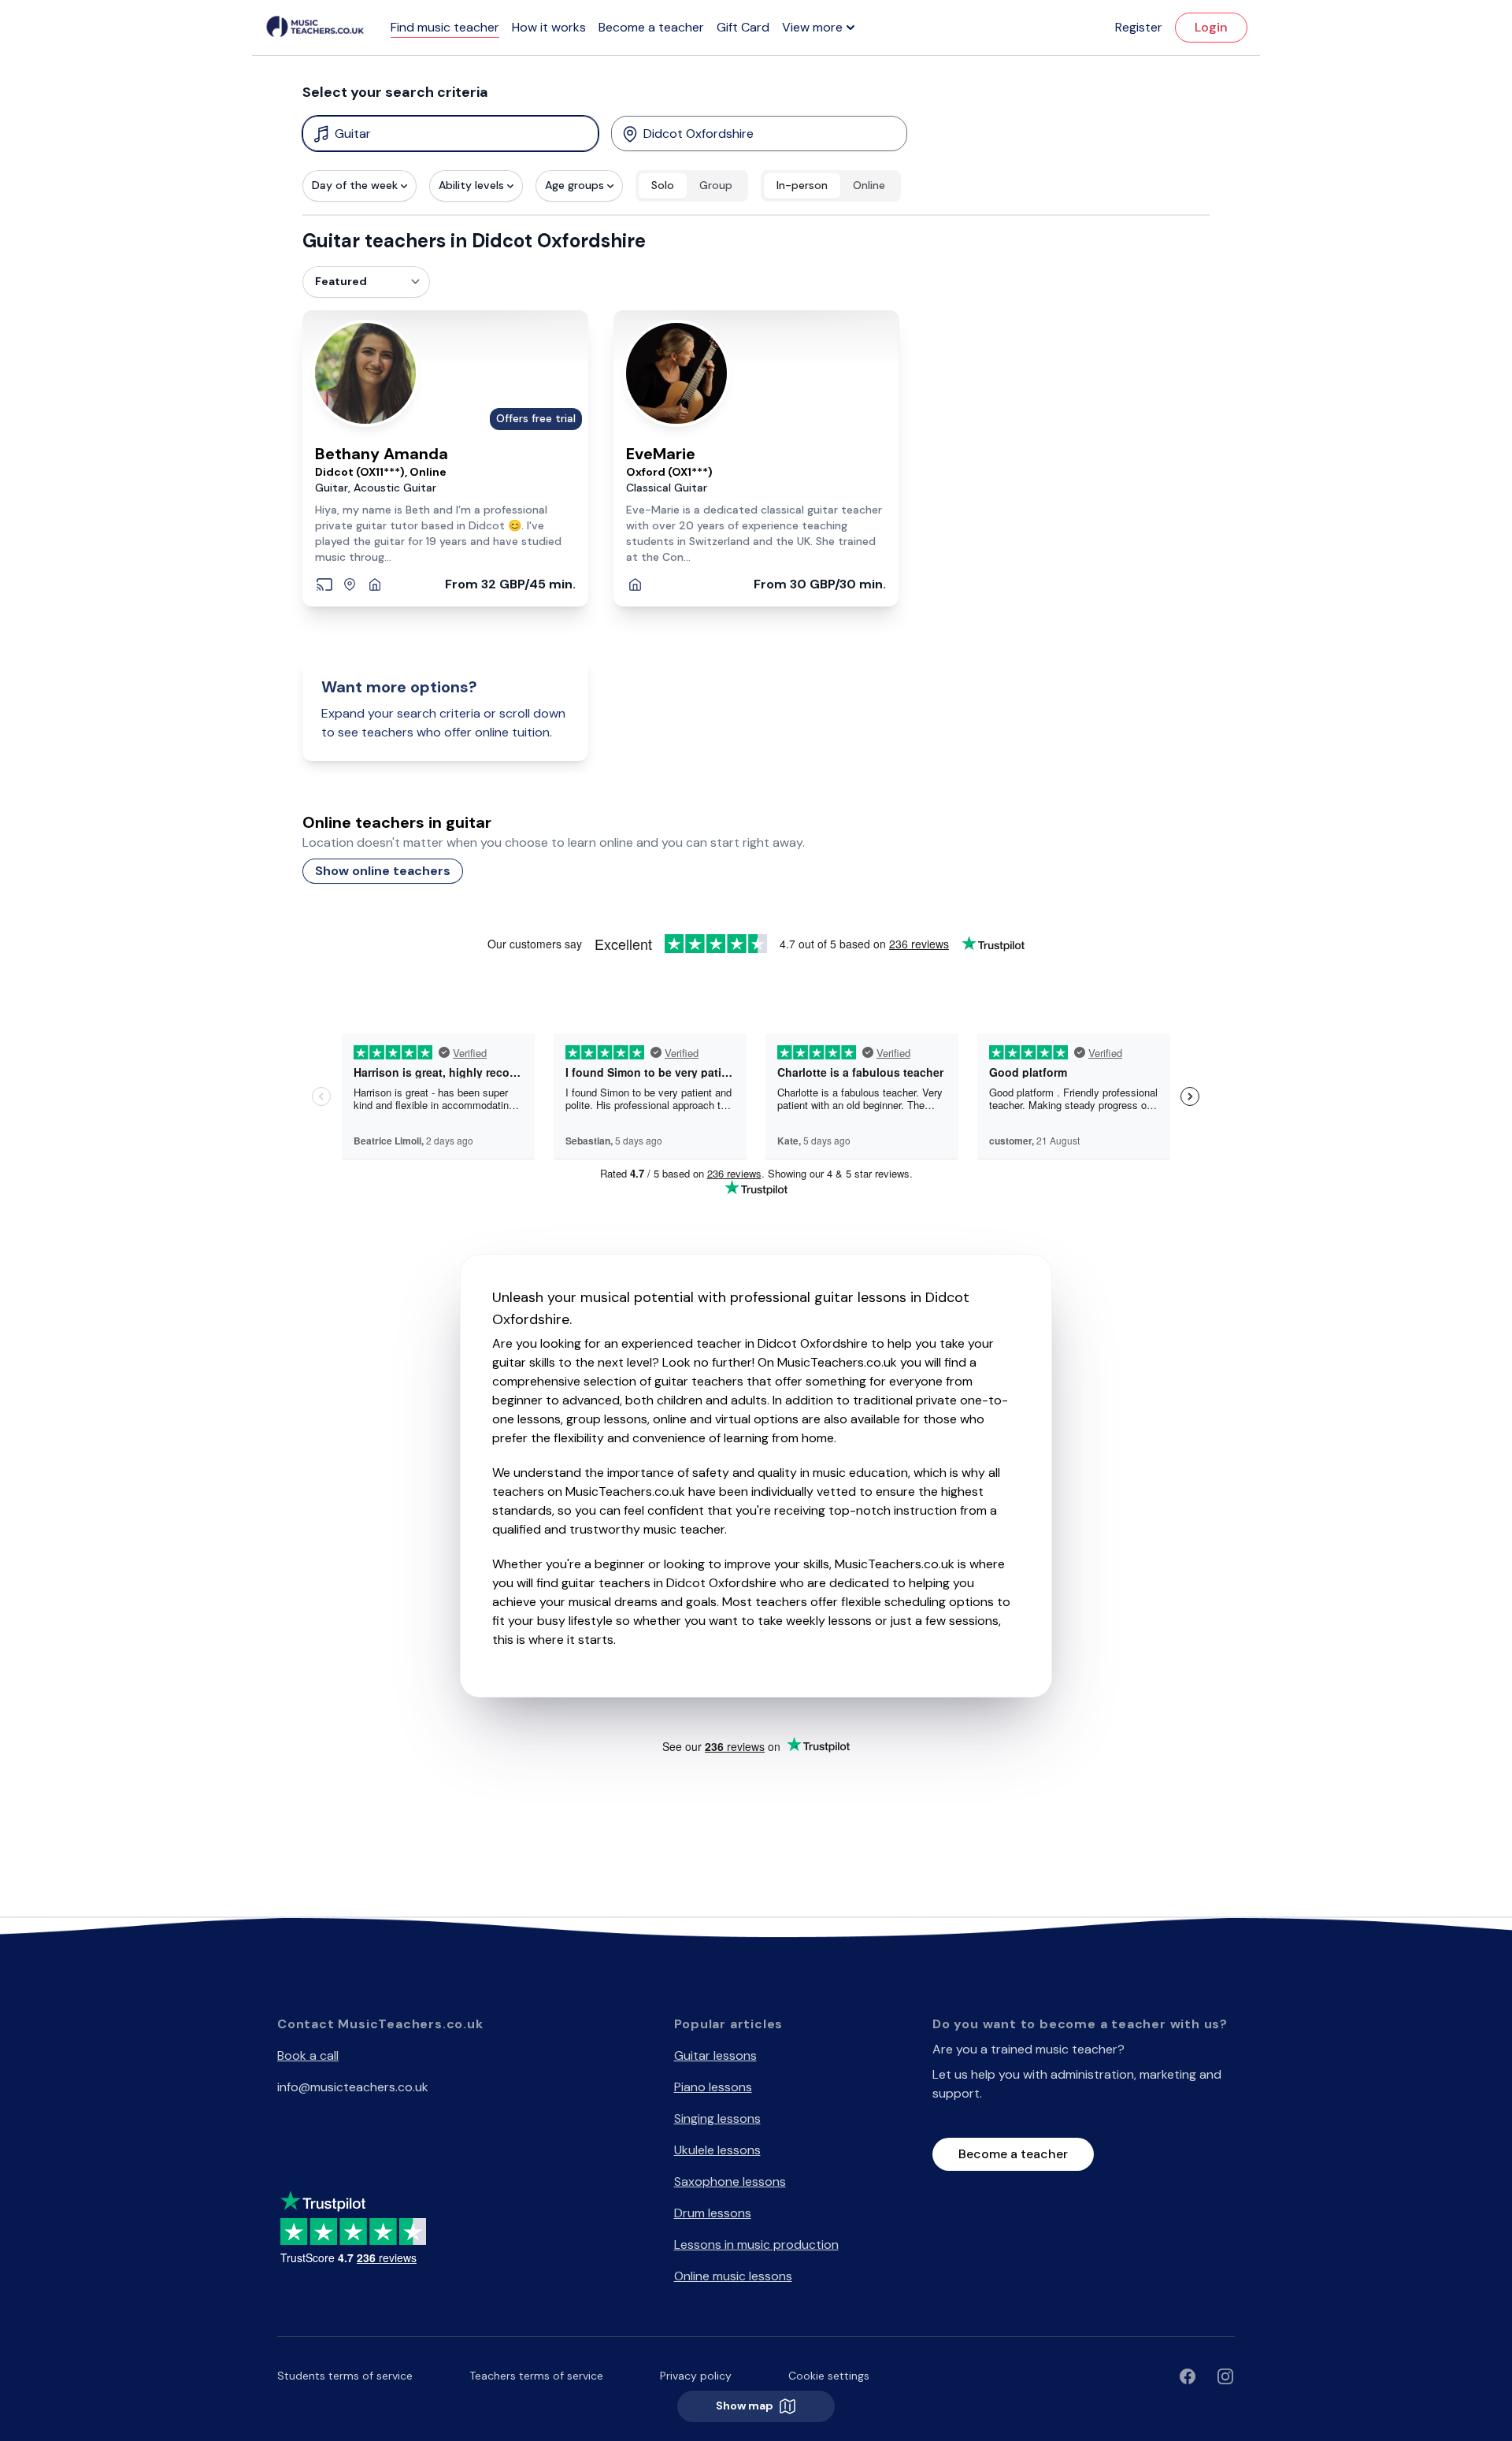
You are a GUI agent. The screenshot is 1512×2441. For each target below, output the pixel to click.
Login (1211, 27)
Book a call (308, 2055)
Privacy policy (696, 2376)
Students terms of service (345, 2376)
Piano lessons (713, 2087)
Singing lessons (717, 2118)
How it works (549, 27)
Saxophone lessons (730, 2181)
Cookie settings (829, 2376)
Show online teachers (383, 871)
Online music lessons (733, 2276)
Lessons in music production (756, 2244)
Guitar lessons (715, 2055)
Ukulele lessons (717, 2150)
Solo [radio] (663, 185)
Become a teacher (651, 27)
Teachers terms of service (536, 2376)
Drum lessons (713, 2213)
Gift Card (743, 27)
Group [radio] (716, 185)
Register (1139, 27)
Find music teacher (445, 27)
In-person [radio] (802, 185)
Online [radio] (869, 185)
